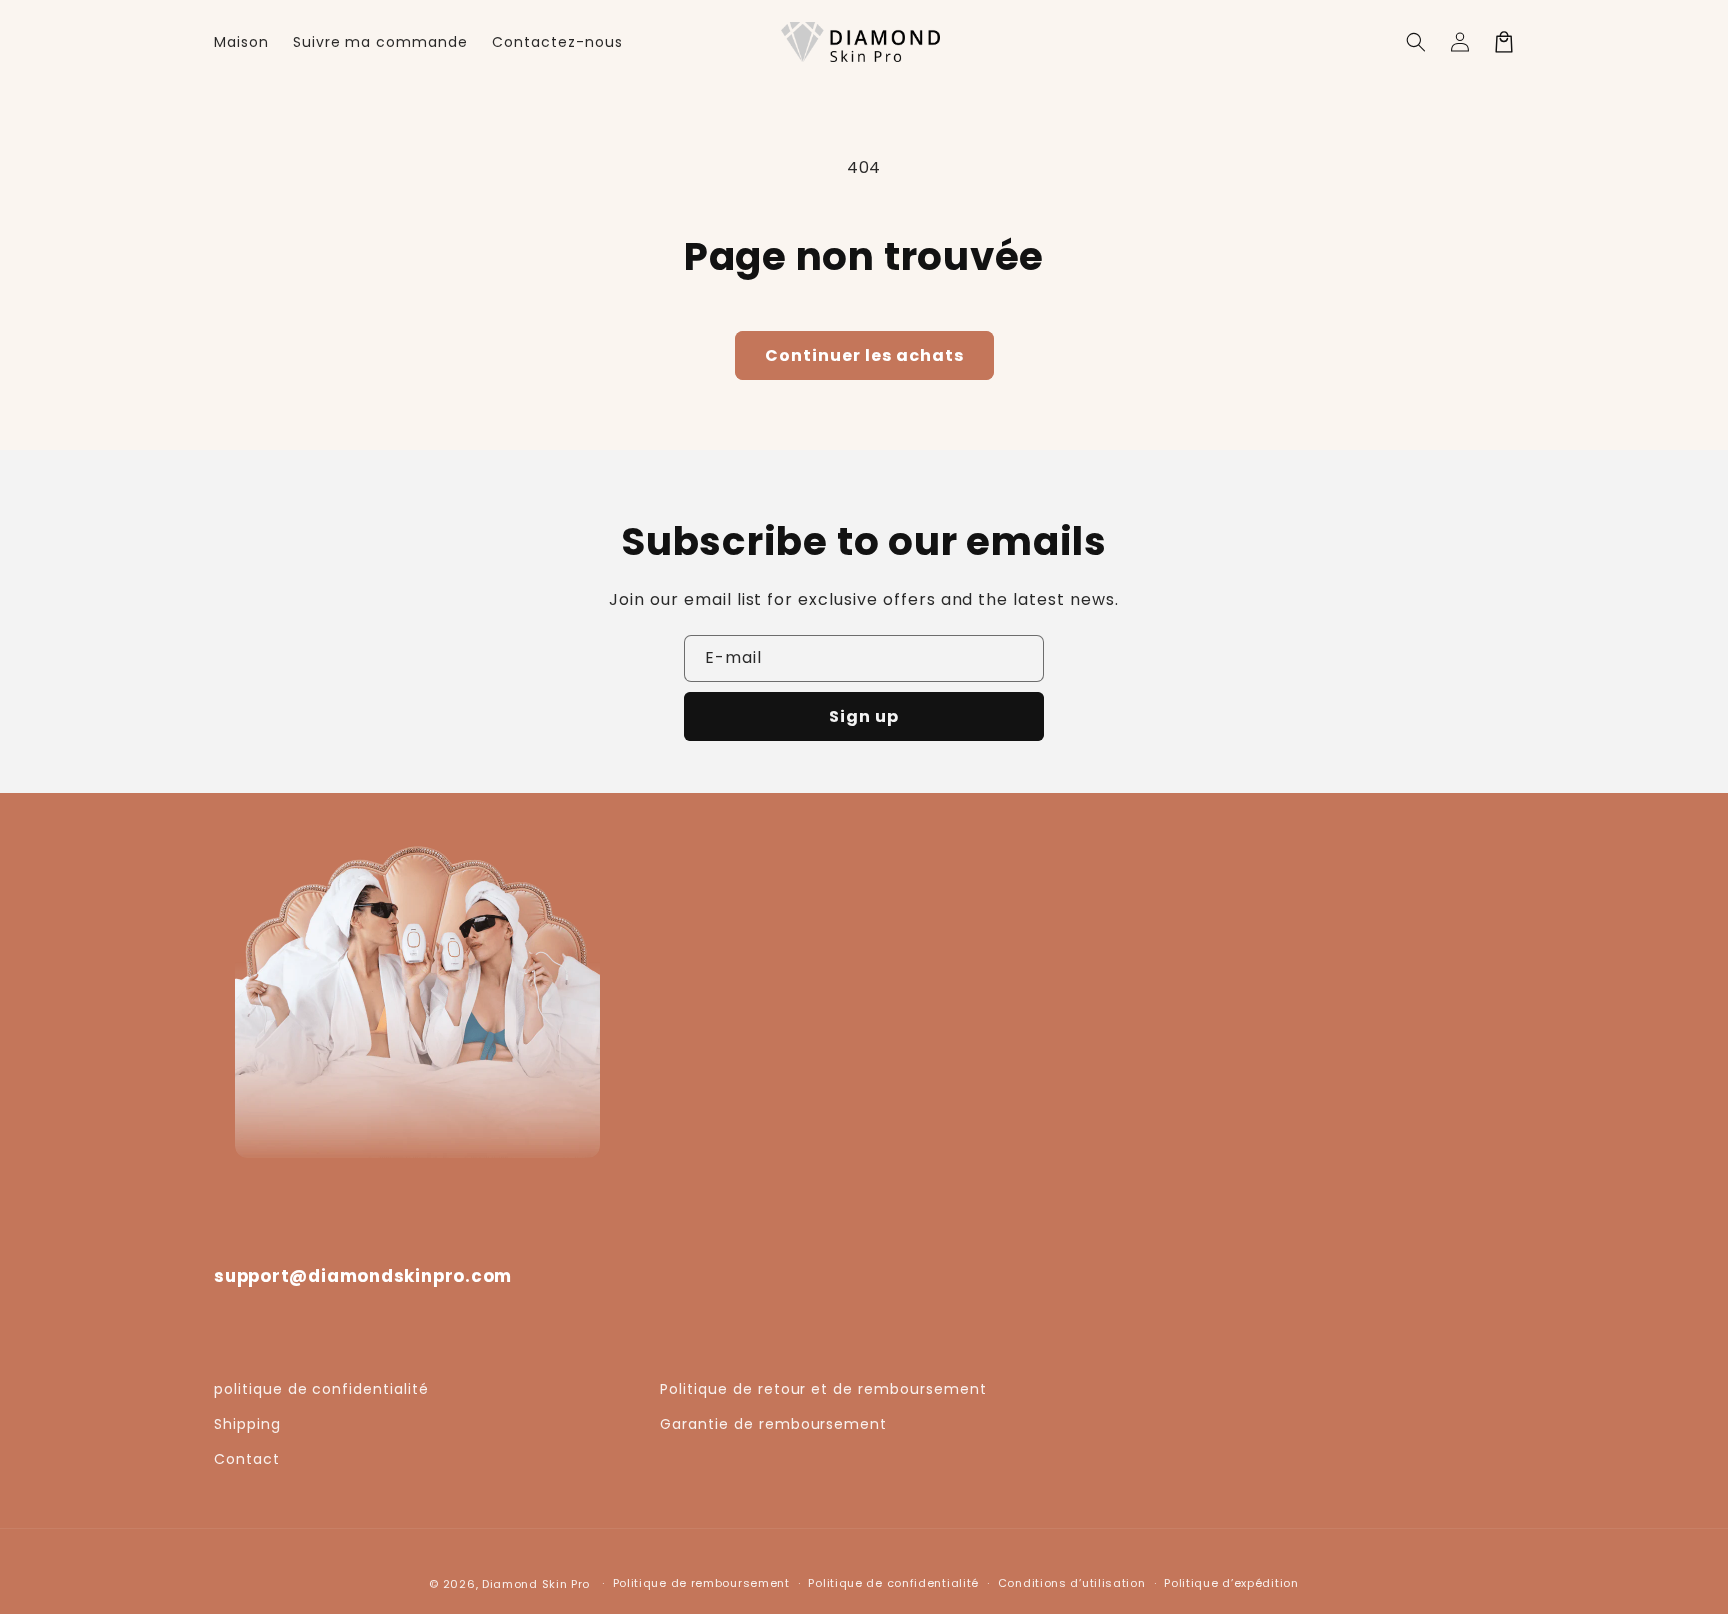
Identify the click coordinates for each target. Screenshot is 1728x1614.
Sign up (864, 716)
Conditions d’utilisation (1072, 1583)
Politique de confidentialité (893, 1583)
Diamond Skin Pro (536, 1584)
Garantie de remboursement (773, 1424)
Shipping (247, 1424)
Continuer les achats (864, 355)
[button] (1416, 42)
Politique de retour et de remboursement (823, 1389)
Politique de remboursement (701, 1583)
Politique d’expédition (1231, 1583)
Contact (247, 1459)
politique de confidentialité (321, 1389)
